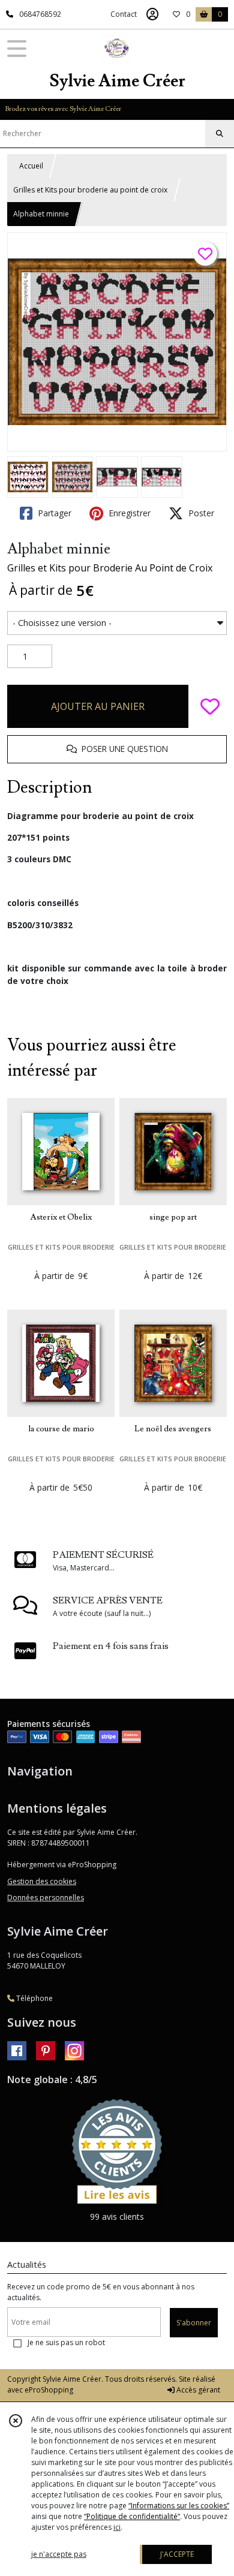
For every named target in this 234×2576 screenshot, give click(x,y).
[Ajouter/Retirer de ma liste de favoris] (210, 706)
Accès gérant (197, 2390)
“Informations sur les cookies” (179, 2506)
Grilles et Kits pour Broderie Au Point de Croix (110, 568)
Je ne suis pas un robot (66, 2342)
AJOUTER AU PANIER (98, 706)
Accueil (31, 166)
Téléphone (34, 1998)
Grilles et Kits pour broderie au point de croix (90, 190)
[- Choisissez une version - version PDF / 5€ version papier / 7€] (117, 623)
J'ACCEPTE (177, 2554)
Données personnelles (46, 1898)
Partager (53, 513)
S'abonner (194, 2323)
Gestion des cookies (42, 1881)
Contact (124, 14)
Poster (200, 513)
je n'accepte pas (59, 2554)
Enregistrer (128, 513)
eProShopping (49, 2390)
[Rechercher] (220, 134)
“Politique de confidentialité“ (132, 2516)
